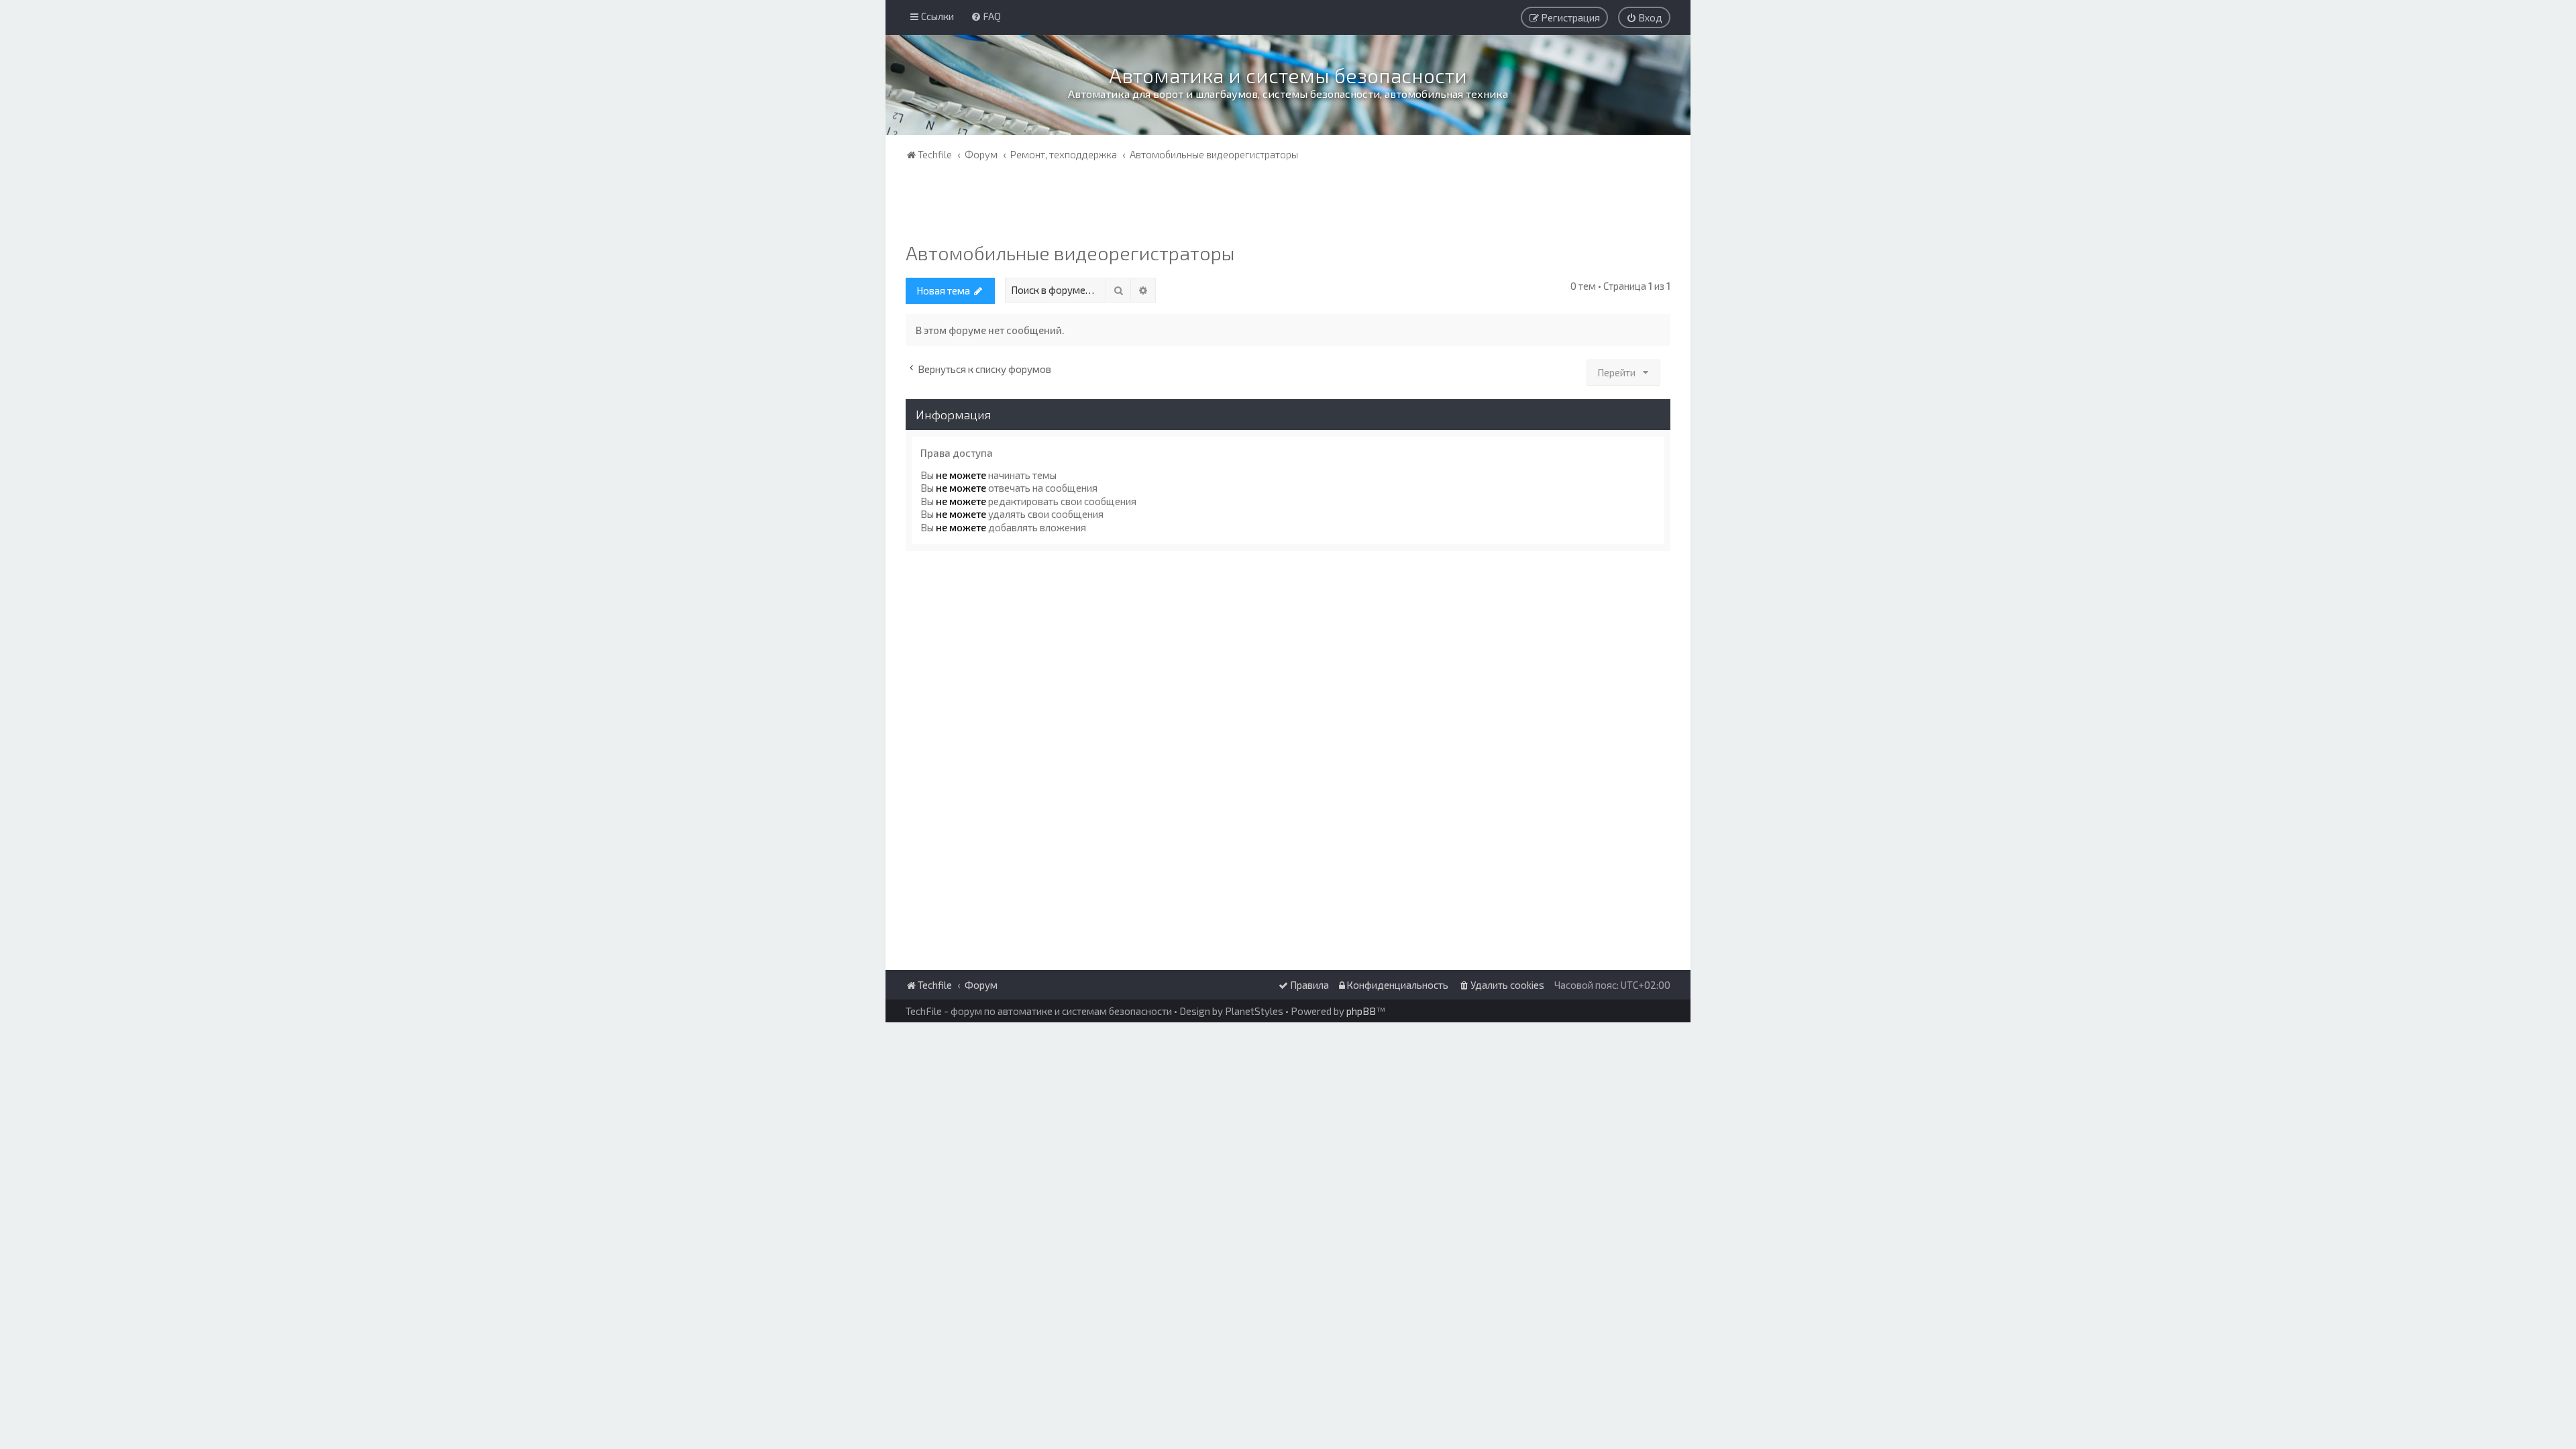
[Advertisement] (1288, 205)
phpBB (1361, 1011)
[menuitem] (986, 16)
